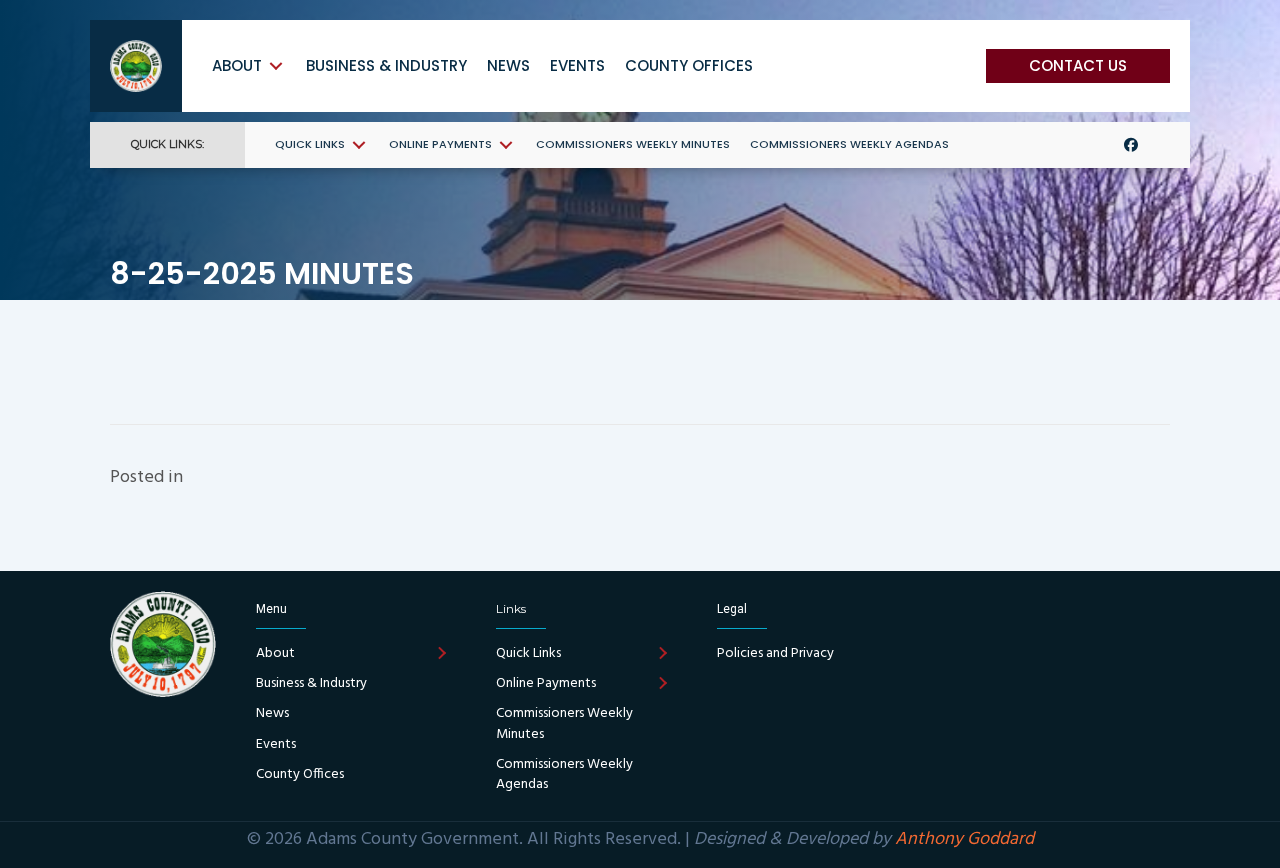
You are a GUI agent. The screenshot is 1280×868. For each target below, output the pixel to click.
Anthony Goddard (964, 839)
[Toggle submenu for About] (276, 65)
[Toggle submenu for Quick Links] (359, 144)
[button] (1078, 66)
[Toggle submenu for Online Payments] (506, 144)
